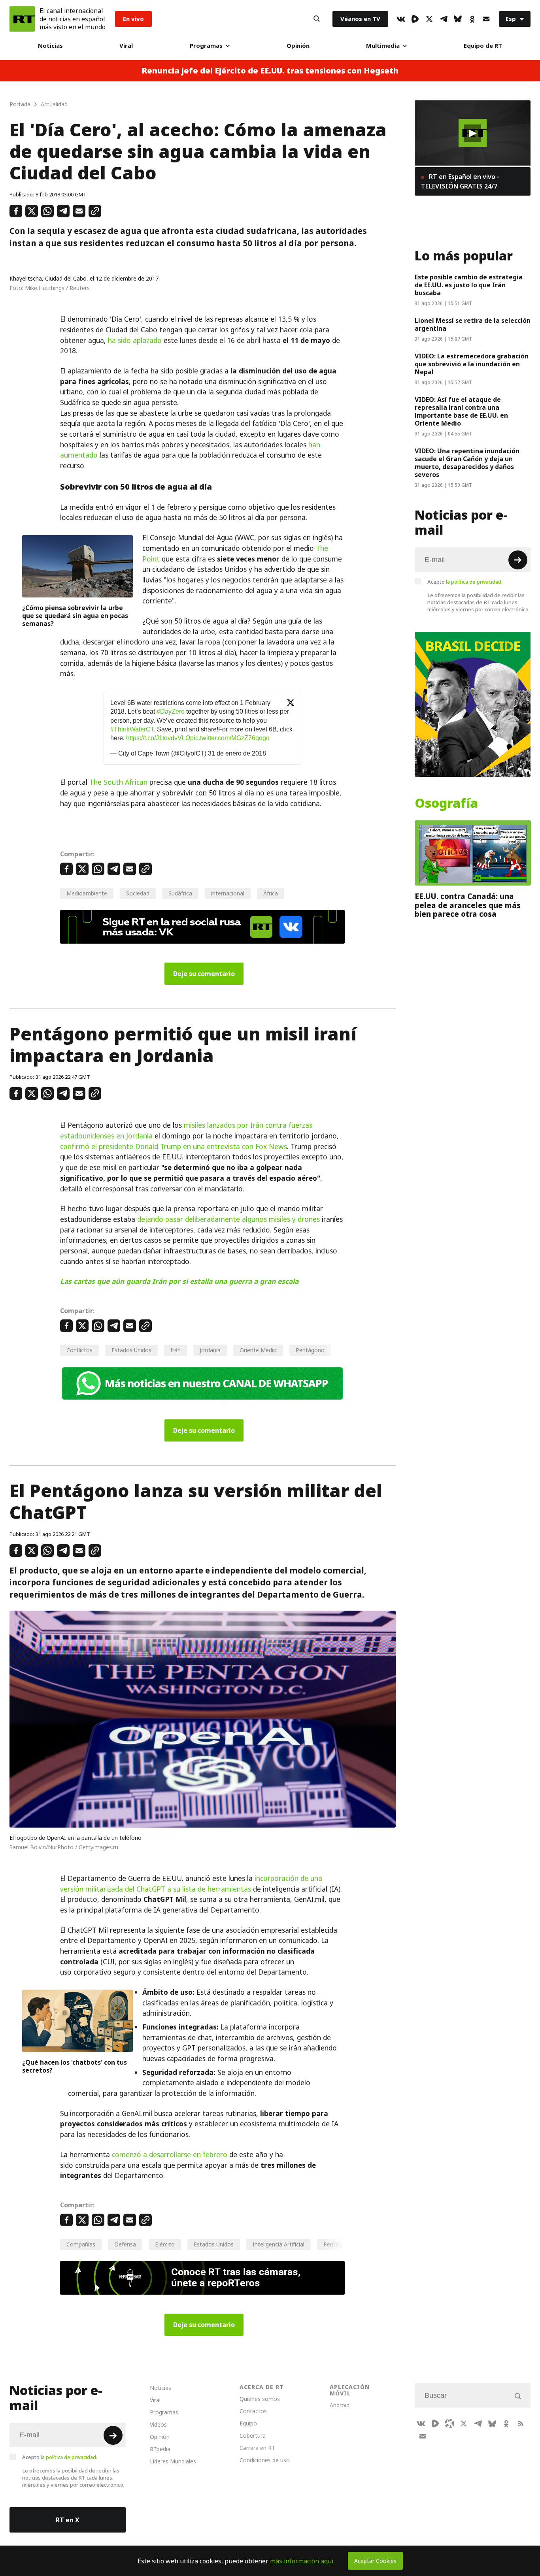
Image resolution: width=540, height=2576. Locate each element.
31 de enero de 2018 (237, 753)
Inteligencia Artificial (278, 2244)
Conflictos (79, 1350)
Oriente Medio (258, 1350)
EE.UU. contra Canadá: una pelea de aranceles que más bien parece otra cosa (468, 905)
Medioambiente (87, 893)
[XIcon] (429, 19)
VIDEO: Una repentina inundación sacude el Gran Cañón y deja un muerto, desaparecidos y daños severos (467, 463)
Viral (126, 46)
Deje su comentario (204, 974)
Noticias (50, 46)
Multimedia (383, 46)
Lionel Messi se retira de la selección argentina (473, 324)
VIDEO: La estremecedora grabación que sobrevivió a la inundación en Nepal (472, 364)
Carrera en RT (257, 2448)
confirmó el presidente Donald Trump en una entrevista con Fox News (174, 1147)
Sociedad (138, 893)
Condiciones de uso (265, 2460)
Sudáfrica (180, 893)
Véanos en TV (360, 19)
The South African (118, 782)
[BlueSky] (458, 19)
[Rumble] (415, 19)
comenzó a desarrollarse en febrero (170, 2155)
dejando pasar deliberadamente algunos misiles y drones (228, 1219)
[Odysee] (449, 2423)
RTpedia (160, 2449)
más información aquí (302, 2561)
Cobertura (253, 2436)
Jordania (210, 1350)
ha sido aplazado (135, 341)
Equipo (248, 2423)
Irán (176, 1350)
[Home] (22, 19)
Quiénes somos (260, 2399)
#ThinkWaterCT (132, 729)
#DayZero (171, 711)
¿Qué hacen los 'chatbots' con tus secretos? (75, 2066)
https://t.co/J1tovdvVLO (158, 738)
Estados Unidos (131, 1350)
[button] (472, 133)
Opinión (298, 46)
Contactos (253, 2411)
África (271, 893)
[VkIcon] (401, 19)
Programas (206, 46)
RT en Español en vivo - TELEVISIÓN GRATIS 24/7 (460, 181)
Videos (158, 2424)
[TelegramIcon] (444, 19)
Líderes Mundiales (173, 2461)
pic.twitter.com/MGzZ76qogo (230, 738)
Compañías (81, 2244)
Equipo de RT (483, 46)
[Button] (317, 19)
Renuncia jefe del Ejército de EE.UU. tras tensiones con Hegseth (270, 71)
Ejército (165, 2244)
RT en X (68, 2520)
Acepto (465, 582)
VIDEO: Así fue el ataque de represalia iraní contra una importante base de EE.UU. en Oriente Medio (461, 411)
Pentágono (310, 1350)
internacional (228, 893)
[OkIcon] (472, 19)
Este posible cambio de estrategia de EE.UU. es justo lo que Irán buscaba (469, 285)
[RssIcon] (521, 2423)
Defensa (125, 2244)
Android (340, 2405)
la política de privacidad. (474, 582)
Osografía (446, 803)
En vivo (133, 19)
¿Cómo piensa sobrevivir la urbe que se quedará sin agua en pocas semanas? (75, 616)
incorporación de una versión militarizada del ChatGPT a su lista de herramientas (191, 1884)
